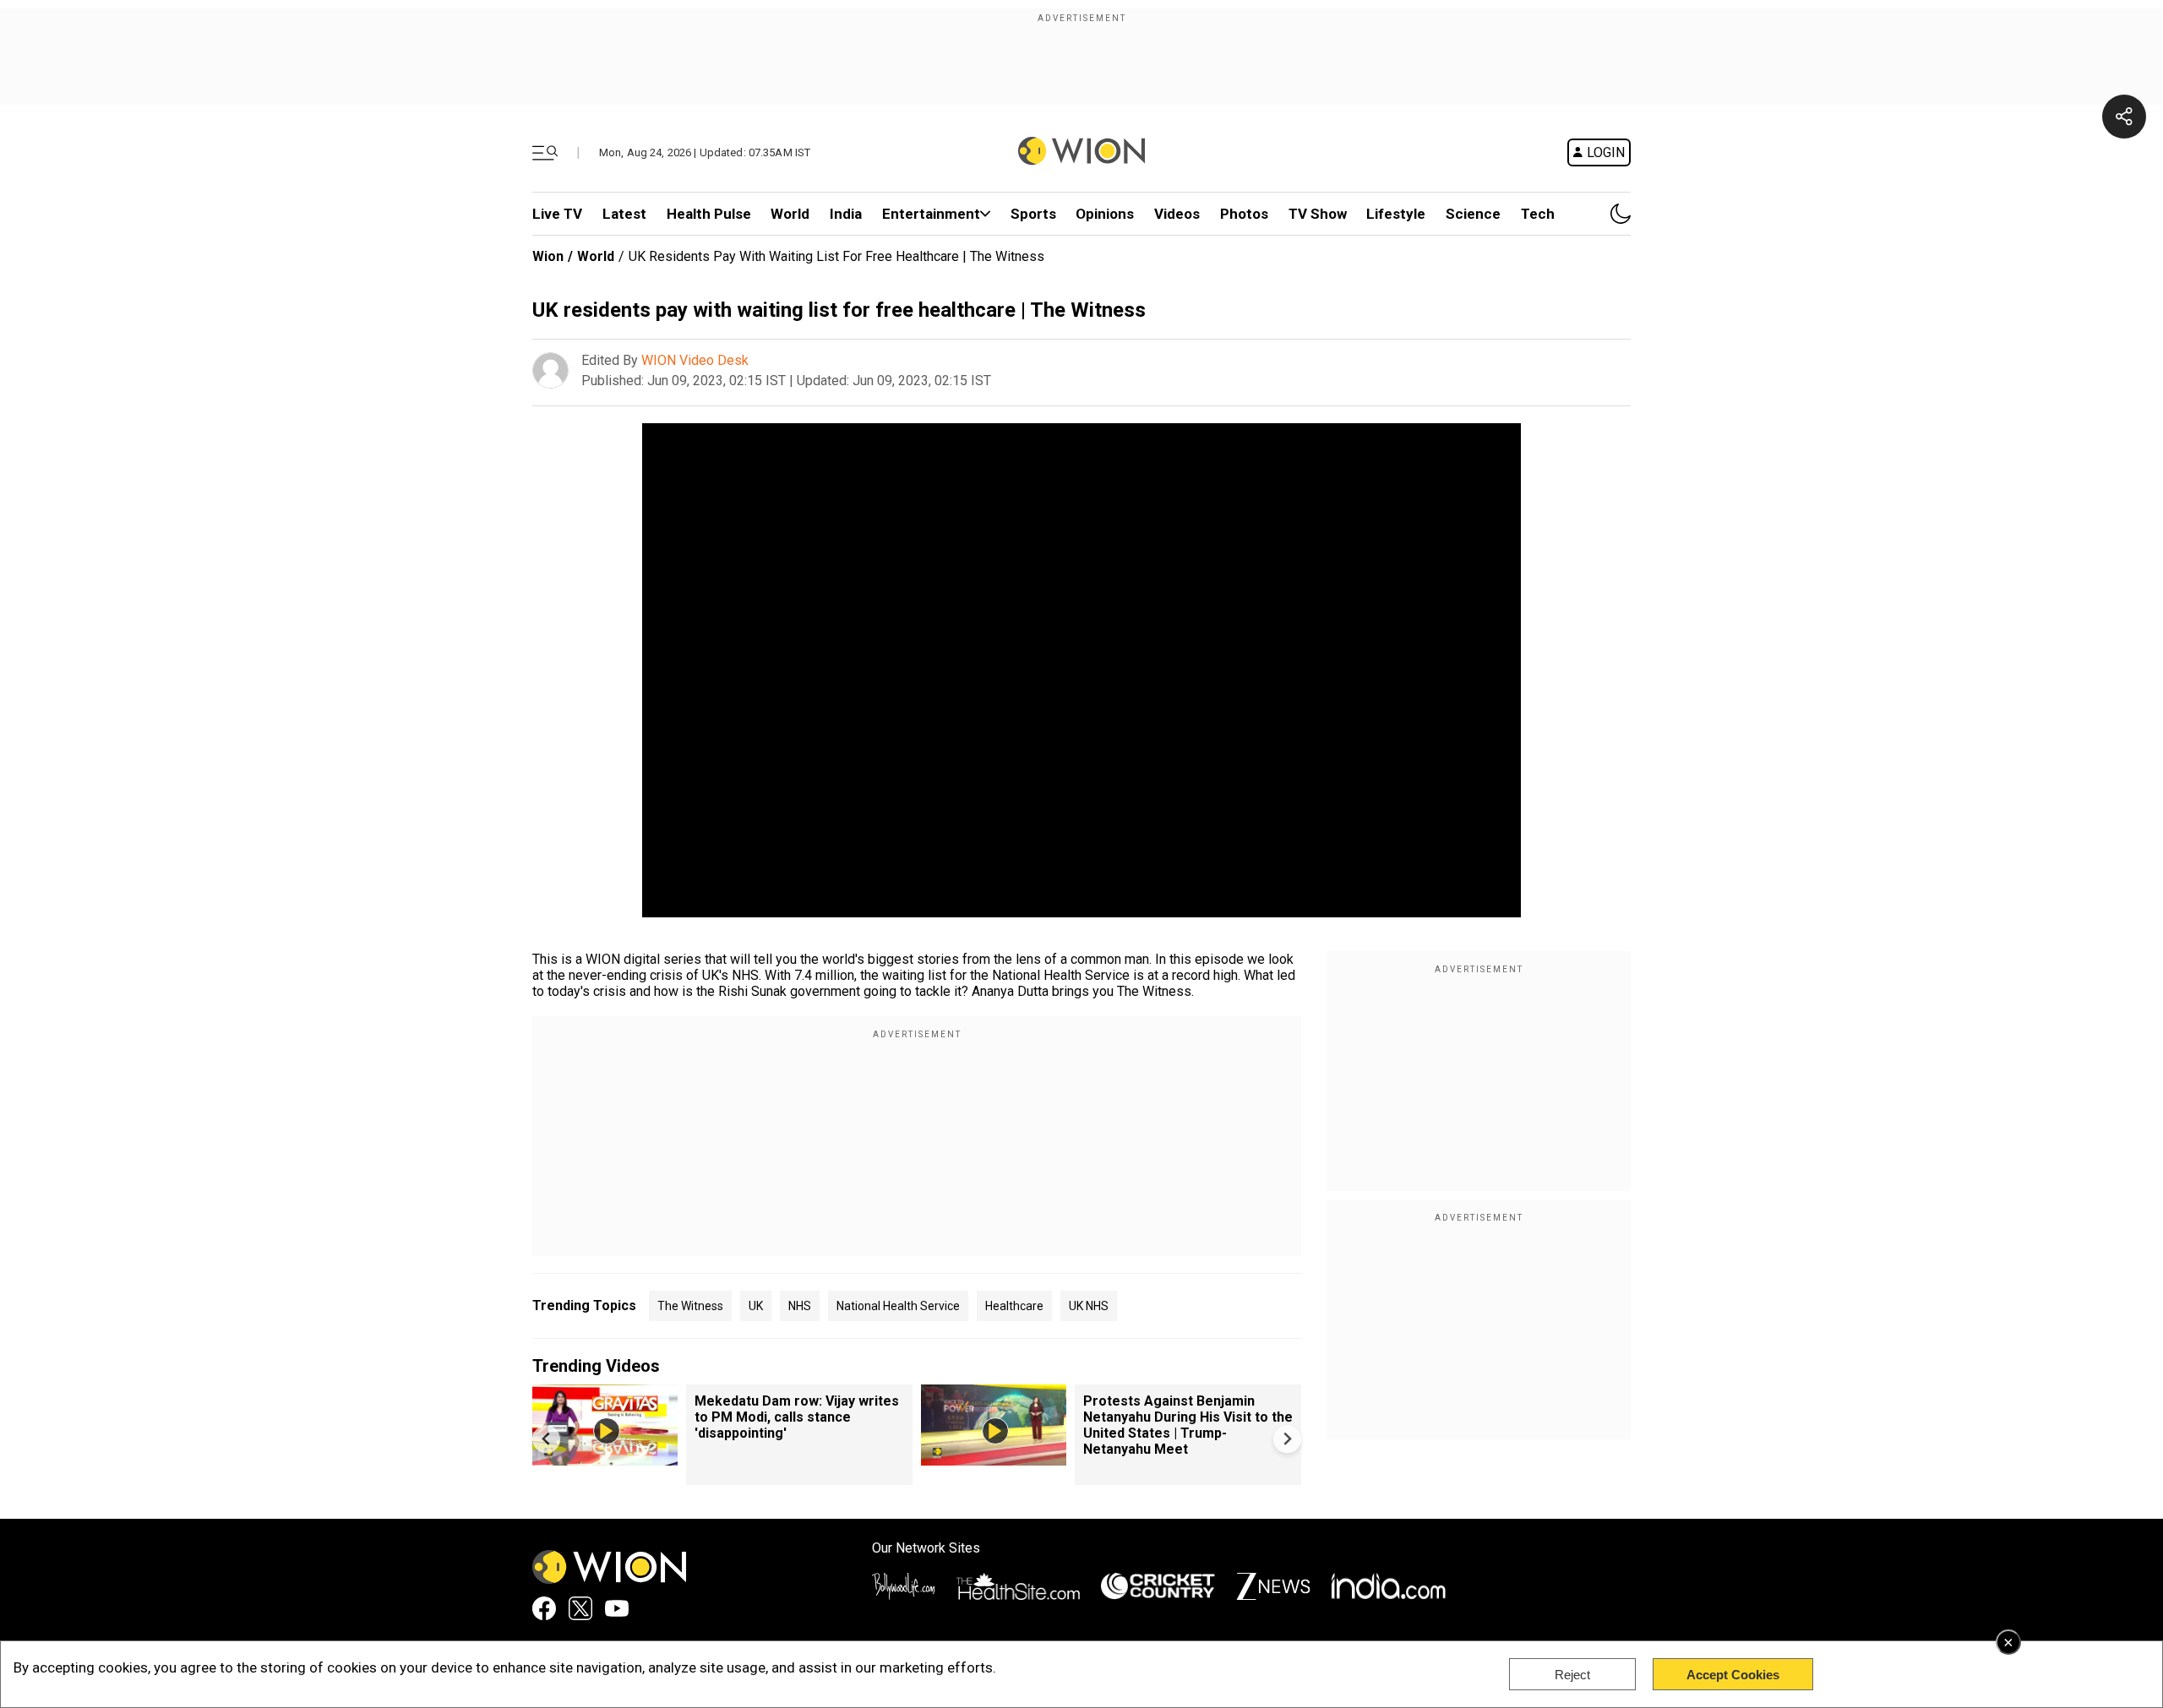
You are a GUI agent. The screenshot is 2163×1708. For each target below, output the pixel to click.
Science (1473, 214)
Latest (624, 214)
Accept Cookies (1733, 1675)
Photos (1244, 214)
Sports (1033, 214)
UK (756, 1306)
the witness (690, 1306)
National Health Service (898, 1306)
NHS (800, 1306)
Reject (1572, 1675)
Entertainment (931, 214)
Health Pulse (709, 214)
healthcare (1014, 1306)
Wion (548, 256)
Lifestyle (1396, 214)
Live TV (557, 214)
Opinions (1105, 214)
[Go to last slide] (546, 1439)
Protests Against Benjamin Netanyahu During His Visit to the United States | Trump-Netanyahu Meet (1188, 1425)
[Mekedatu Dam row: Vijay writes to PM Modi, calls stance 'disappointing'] (605, 1458)
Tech (1538, 214)
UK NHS (1089, 1306)
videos (1177, 214)
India (846, 214)
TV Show (1318, 214)
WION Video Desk (695, 360)
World (790, 214)
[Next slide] (1287, 1439)
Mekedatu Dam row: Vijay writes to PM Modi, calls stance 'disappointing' (797, 1417)
